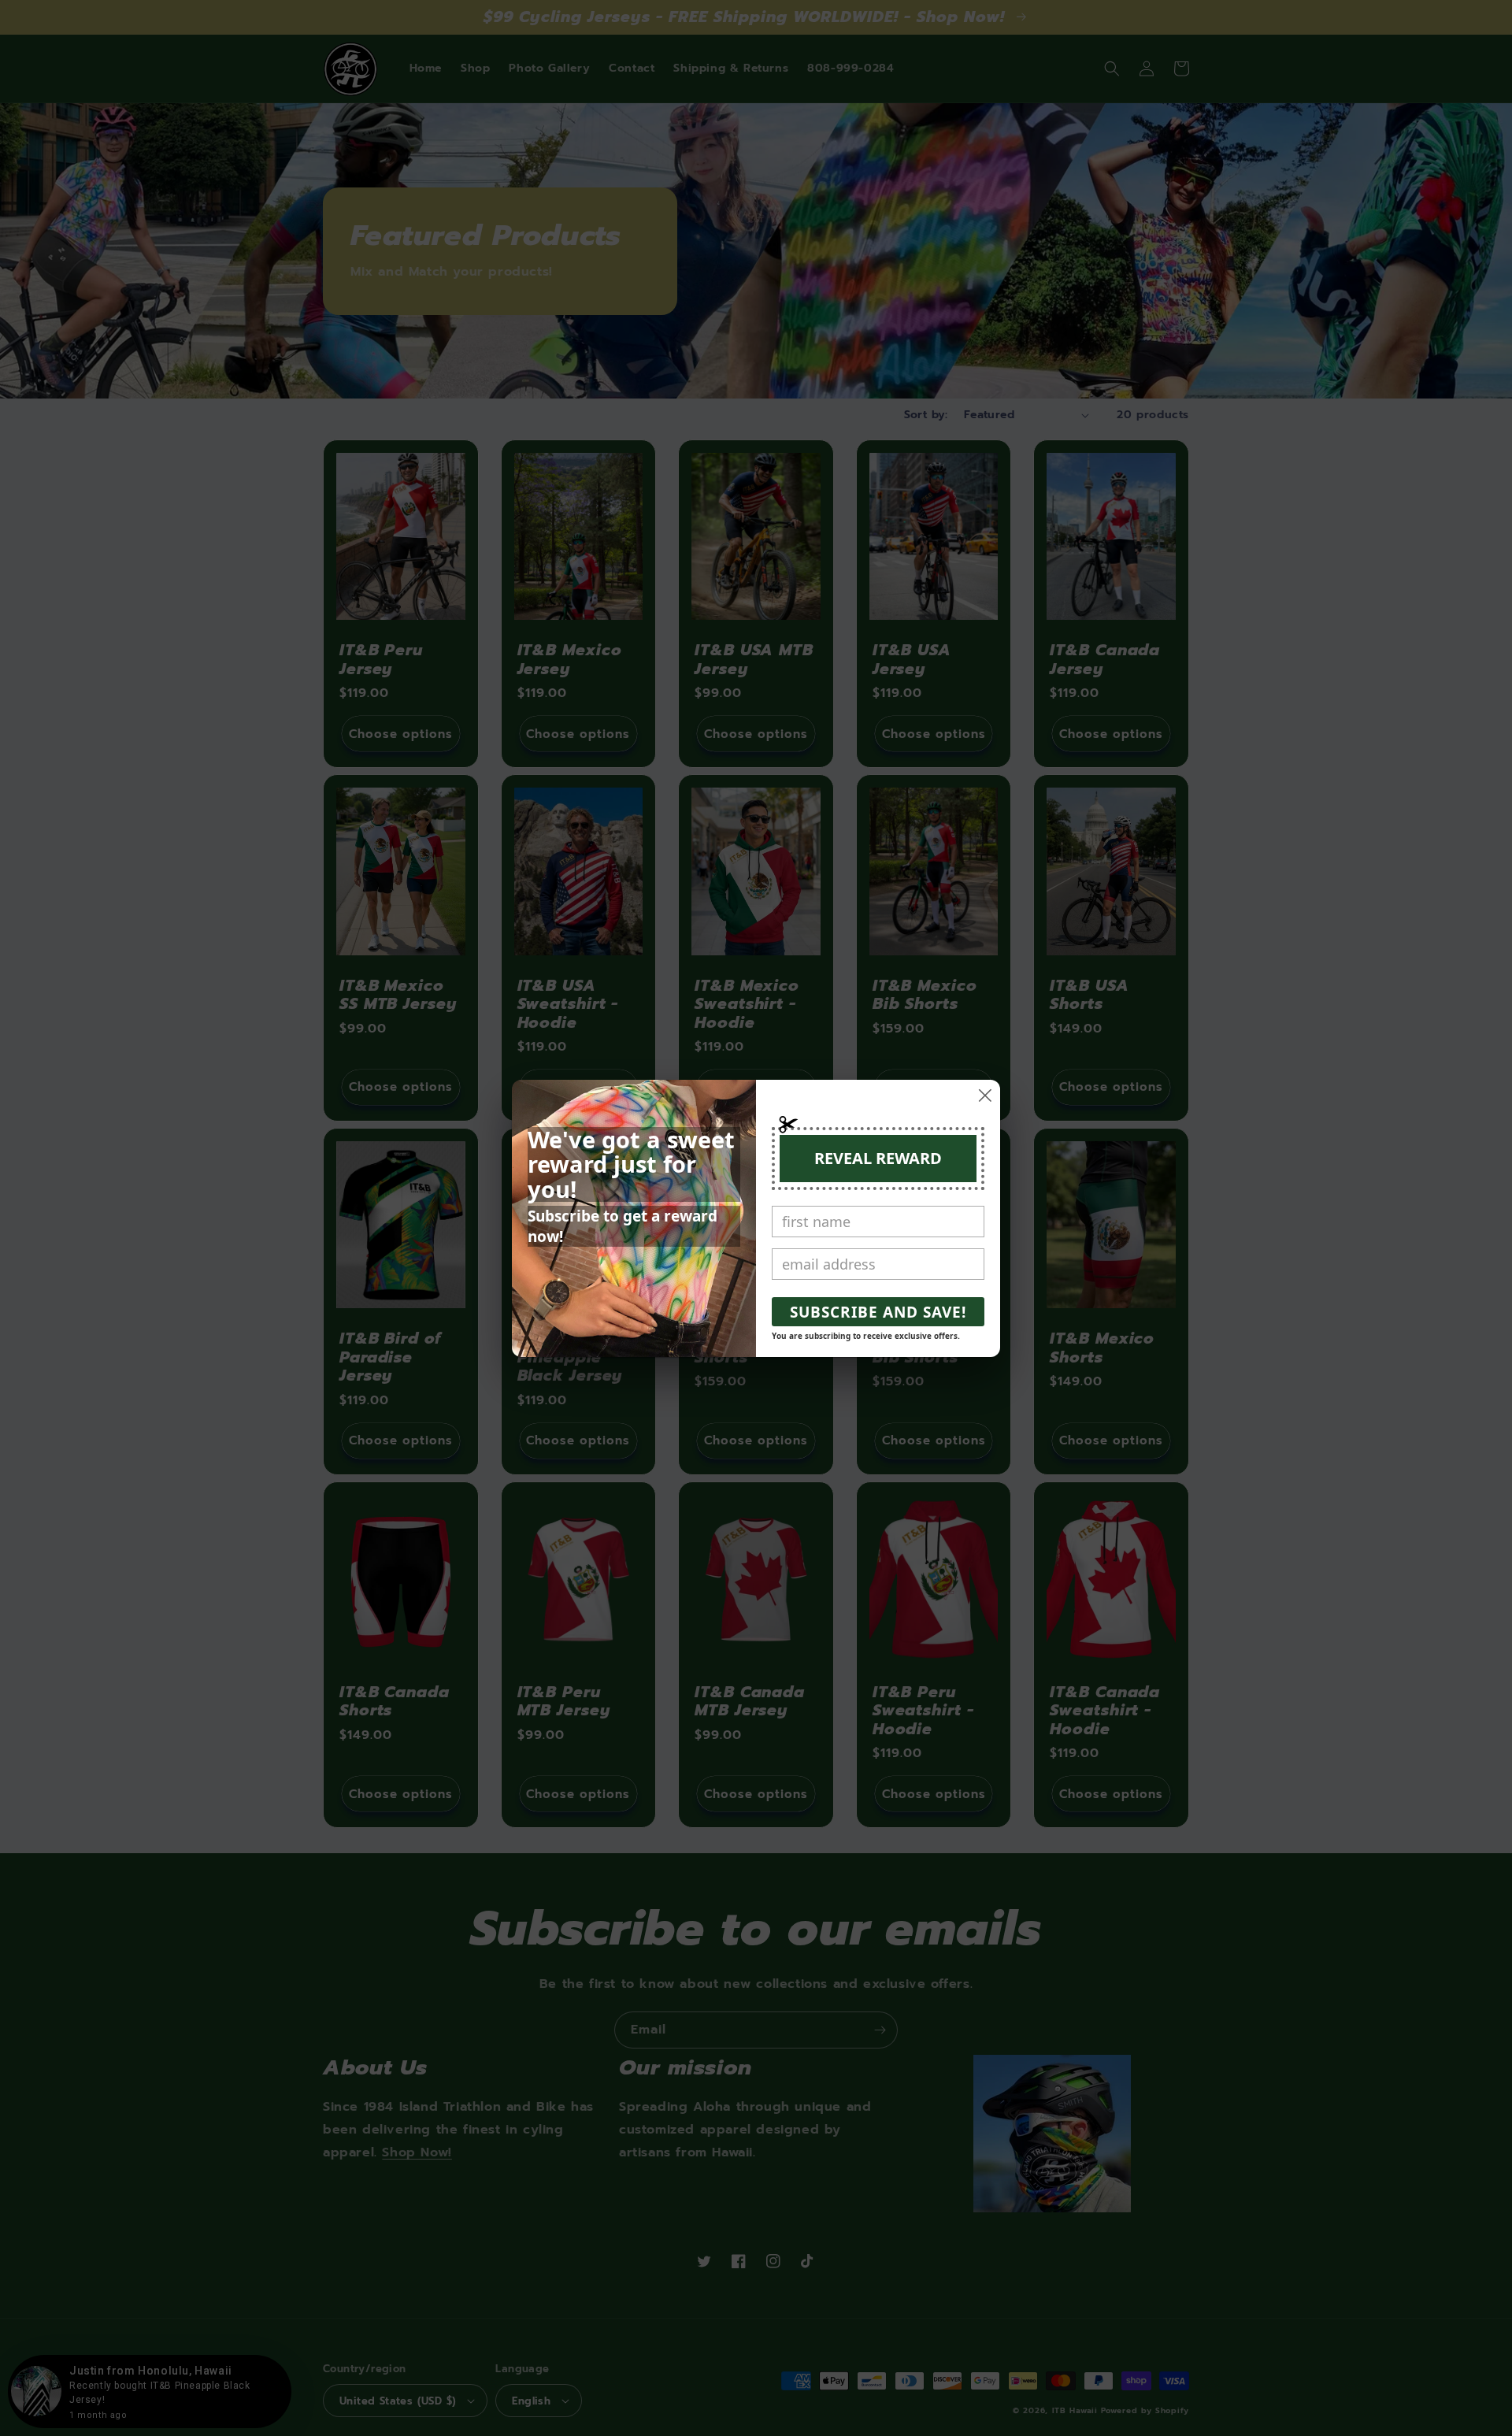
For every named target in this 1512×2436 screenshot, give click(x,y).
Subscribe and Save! (878, 1312)
